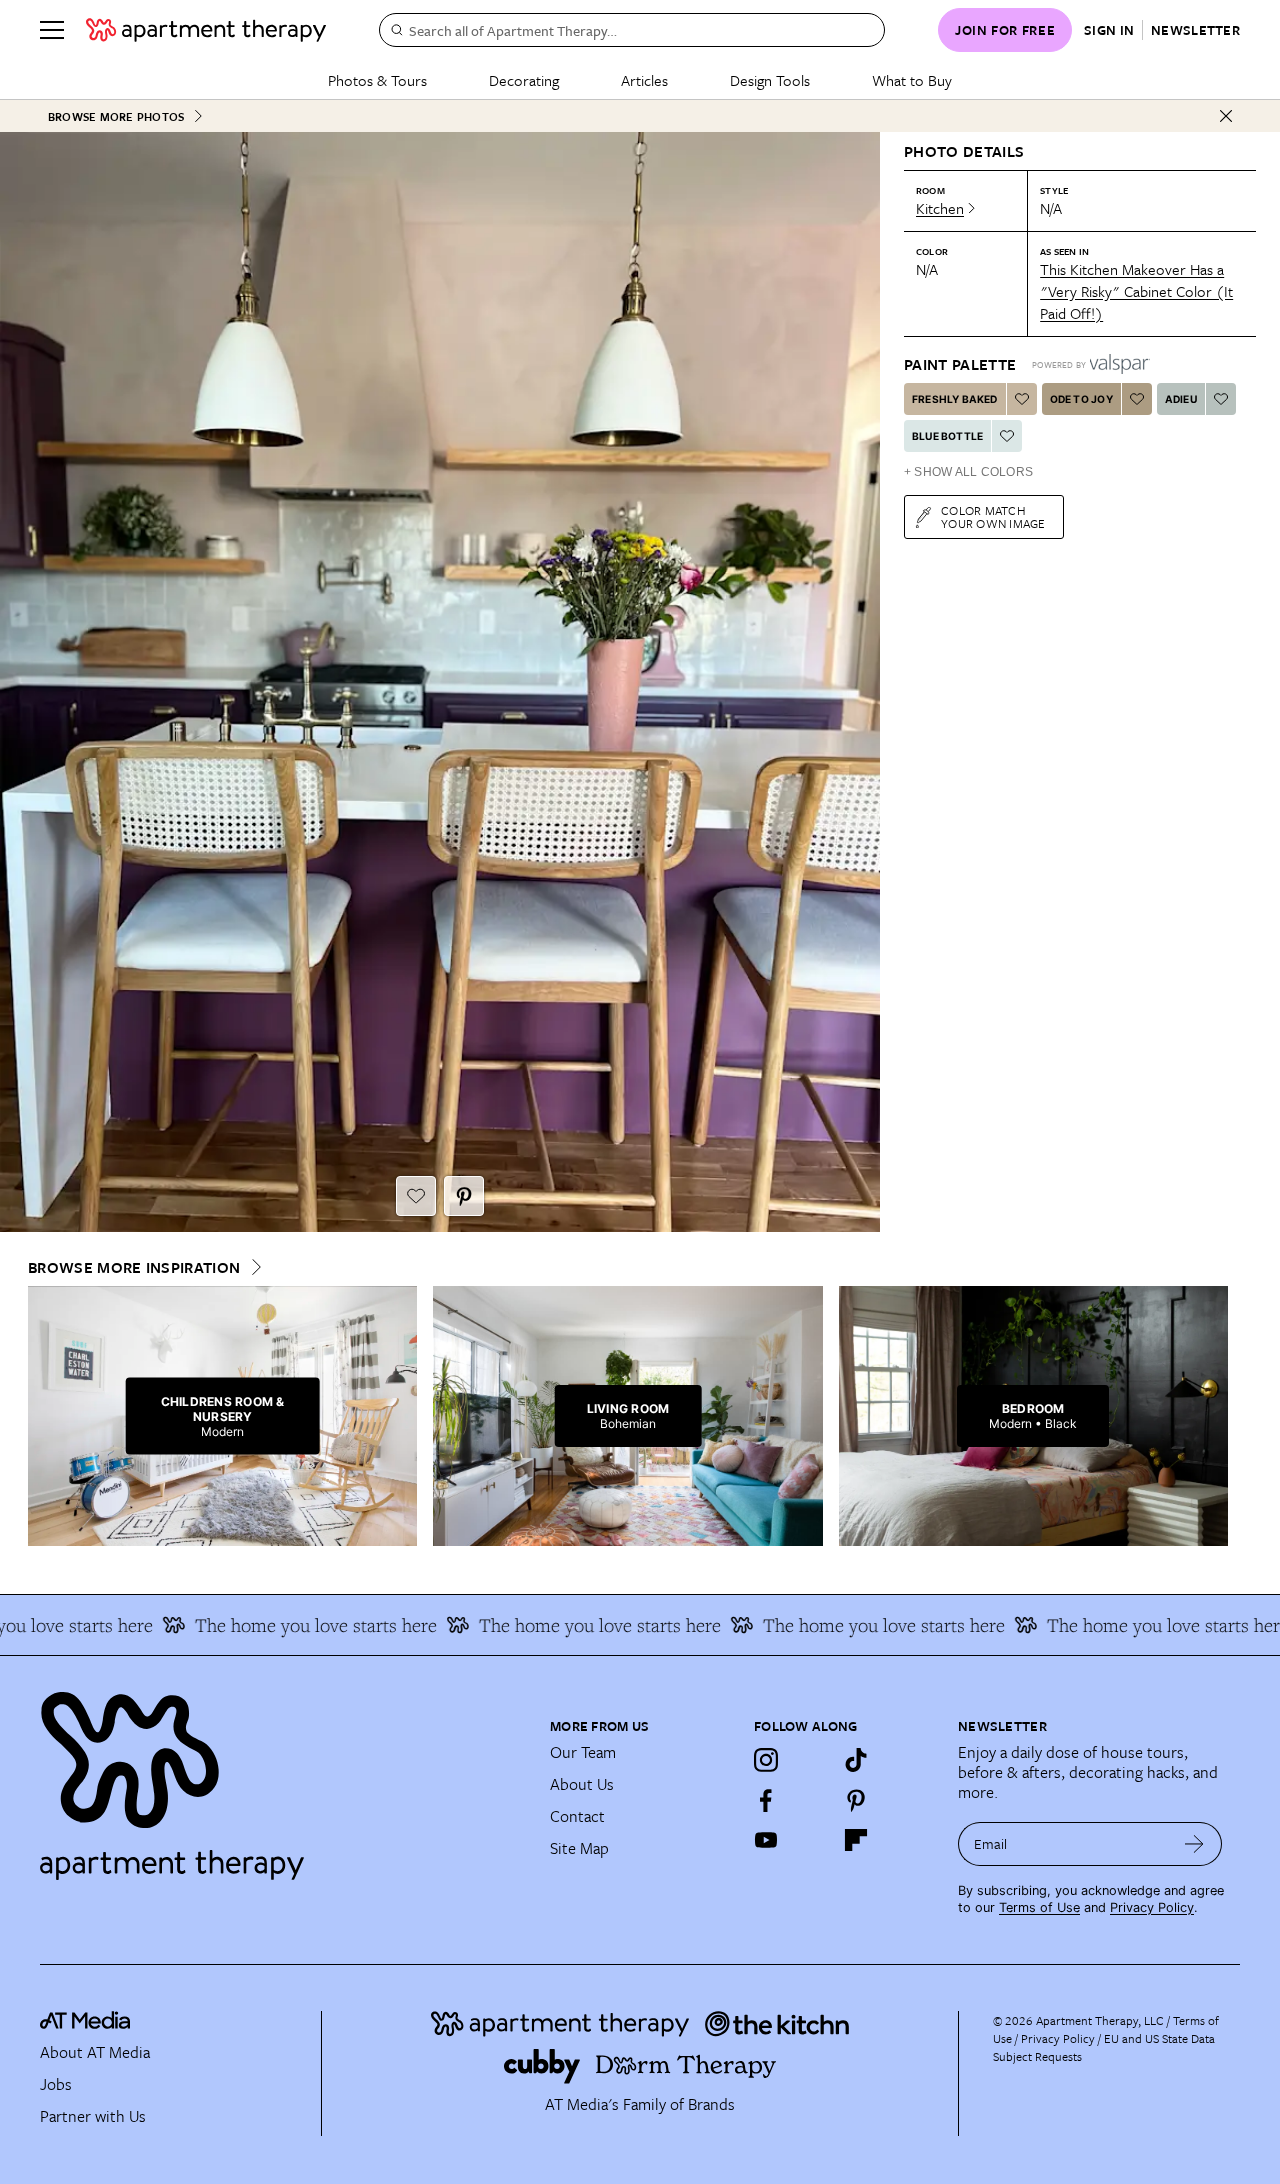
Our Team (583, 1752)
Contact (577, 1816)
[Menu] (52, 30)
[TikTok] (856, 1760)
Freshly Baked (955, 399)
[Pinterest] (856, 1800)
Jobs (56, 2084)
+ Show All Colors (968, 472)
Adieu (1181, 399)
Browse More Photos (116, 116)
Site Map (579, 1848)
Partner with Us (93, 2116)
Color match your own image (993, 516)
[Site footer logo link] (283, 1777)
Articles (644, 80)
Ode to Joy (1081, 399)
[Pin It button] (464, 1196)
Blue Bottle (947, 436)
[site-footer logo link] (85, 2023)
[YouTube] (766, 1840)
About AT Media (95, 2052)
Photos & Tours (377, 80)
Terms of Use (1039, 1907)
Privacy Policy (1152, 1907)
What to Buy (912, 80)
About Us (582, 1784)
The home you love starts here (284, 1625)
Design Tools (770, 80)
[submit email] (1194, 1844)
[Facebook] (766, 1800)
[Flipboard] (856, 1840)
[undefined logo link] (206, 30)
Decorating (524, 80)
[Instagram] (766, 1760)
